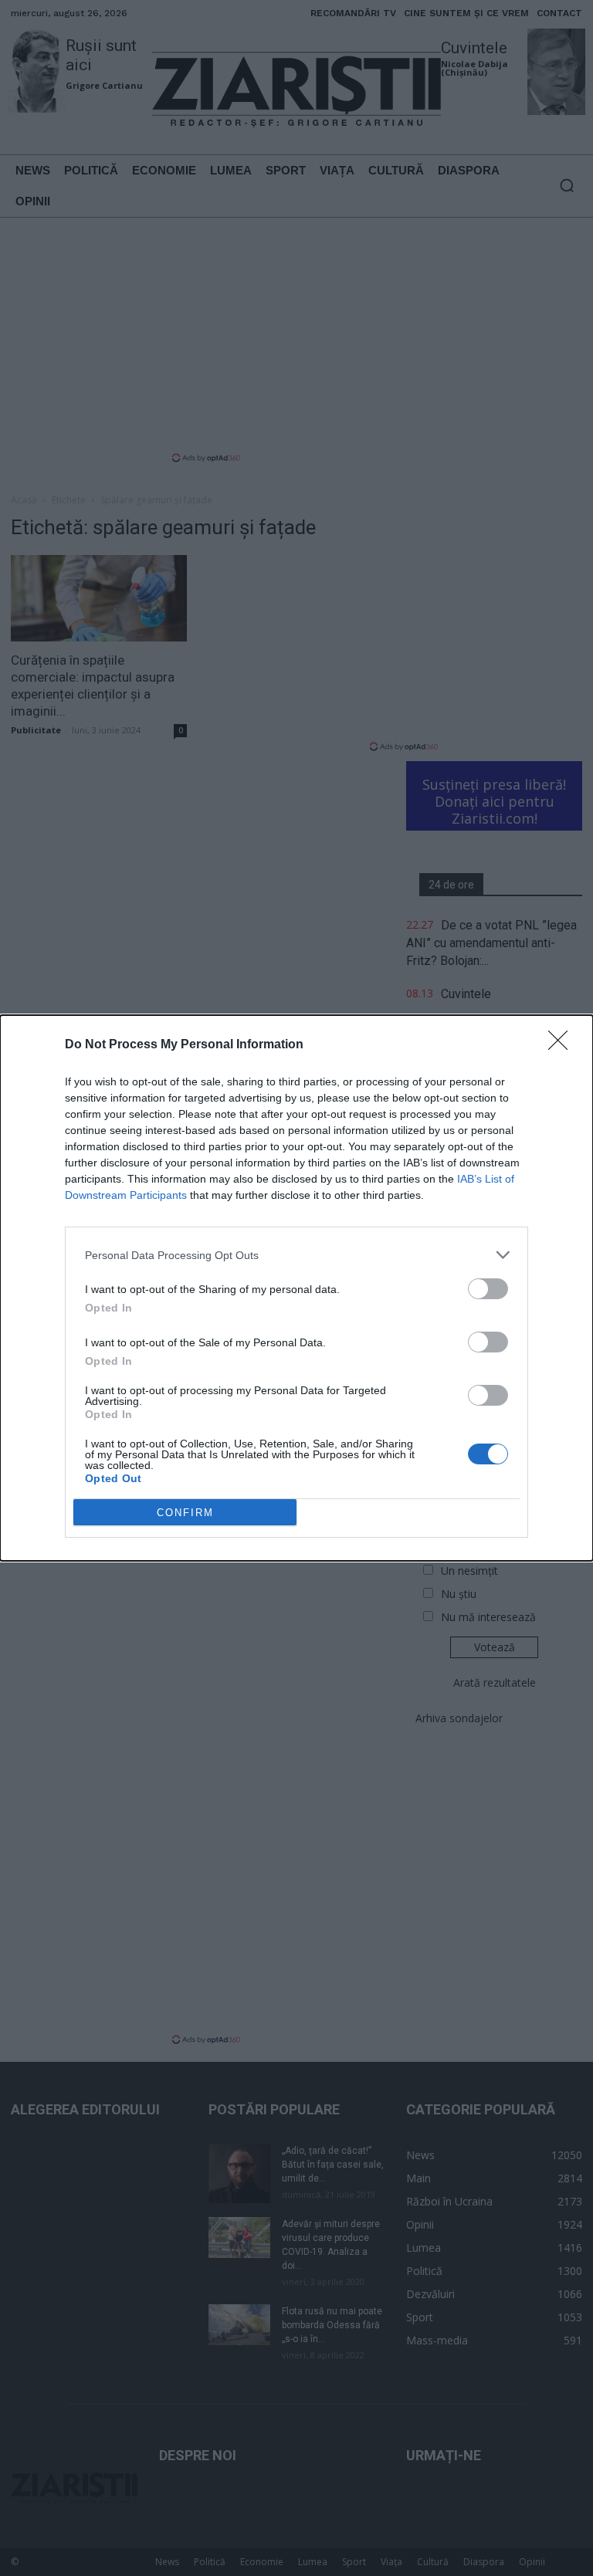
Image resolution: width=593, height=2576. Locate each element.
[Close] (563, 1045)
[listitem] (296, 1255)
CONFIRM (185, 1513)
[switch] (488, 1289)
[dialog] (296, 1288)
